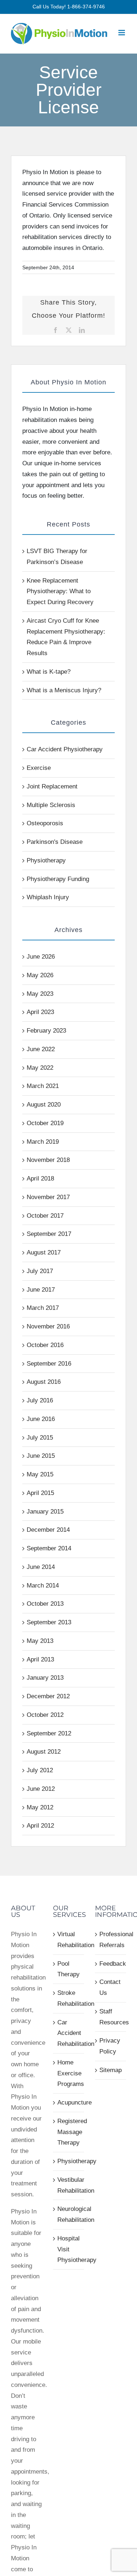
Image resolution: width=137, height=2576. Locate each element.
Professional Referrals (111, 1940)
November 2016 (48, 1326)
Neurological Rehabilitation (69, 2214)
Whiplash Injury (48, 897)
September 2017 (49, 1234)
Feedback (111, 1964)
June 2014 (41, 1567)
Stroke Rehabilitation (69, 1998)
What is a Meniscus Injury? (64, 690)
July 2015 (40, 1438)
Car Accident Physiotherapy (65, 749)
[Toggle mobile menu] (122, 33)
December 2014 (48, 1530)
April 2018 (40, 1179)
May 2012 (40, 1807)
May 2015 (40, 1474)
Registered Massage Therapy (69, 2132)
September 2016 (49, 1364)
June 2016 (41, 1419)
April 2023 (40, 1012)
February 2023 (46, 1031)
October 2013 (45, 1604)
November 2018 (48, 1160)
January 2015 (45, 1512)
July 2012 (40, 1770)
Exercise (39, 768)
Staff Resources (111, 2017)
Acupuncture (69, 2103)
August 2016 (44, 1382)
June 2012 (41, 1789)
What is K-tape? (49, 672)
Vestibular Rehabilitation (69, 2185)
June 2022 (41, 1049)
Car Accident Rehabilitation (69, 2033)
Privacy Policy (110, 2046)
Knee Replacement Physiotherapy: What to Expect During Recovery (60, 592)
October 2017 (45, 1216)
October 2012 (45, 1715)
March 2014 (43, 1585)
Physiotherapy (46, 860)
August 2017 (44, 1252)
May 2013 (40, 1641)
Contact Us (110, 1987)
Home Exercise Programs (69, 2073)
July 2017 (40, 1271)
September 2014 (49, 1548)
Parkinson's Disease (55, 842)
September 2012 (49, 1733)
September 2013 (49, 1622)
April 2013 (40, 1659)
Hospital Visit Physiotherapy (69, 2249)
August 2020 (44, 1105)
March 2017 (43, 1308)
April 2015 (40, 1493)
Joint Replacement (52, 786)
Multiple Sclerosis (51, 805)
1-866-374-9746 (86, 7)
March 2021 (43, 1086)
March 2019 (43, 1142)
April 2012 (40, 1826)
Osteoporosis (45, 823)
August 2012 (44, 1752)
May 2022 (40, 1068)
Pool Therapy (68, 1969)
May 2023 (40, 994)
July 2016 (40, 1400)
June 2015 (41, 1456)
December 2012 (48, 1696)
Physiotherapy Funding (58, 879)
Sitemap (111, 2070)
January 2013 (45, 1678)
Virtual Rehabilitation (69, 1940)
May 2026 (40, 975)
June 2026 (41, 957)
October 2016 (45, 1345)
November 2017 (48, 1197)
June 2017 (41, 1290)
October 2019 (45, 1123)
